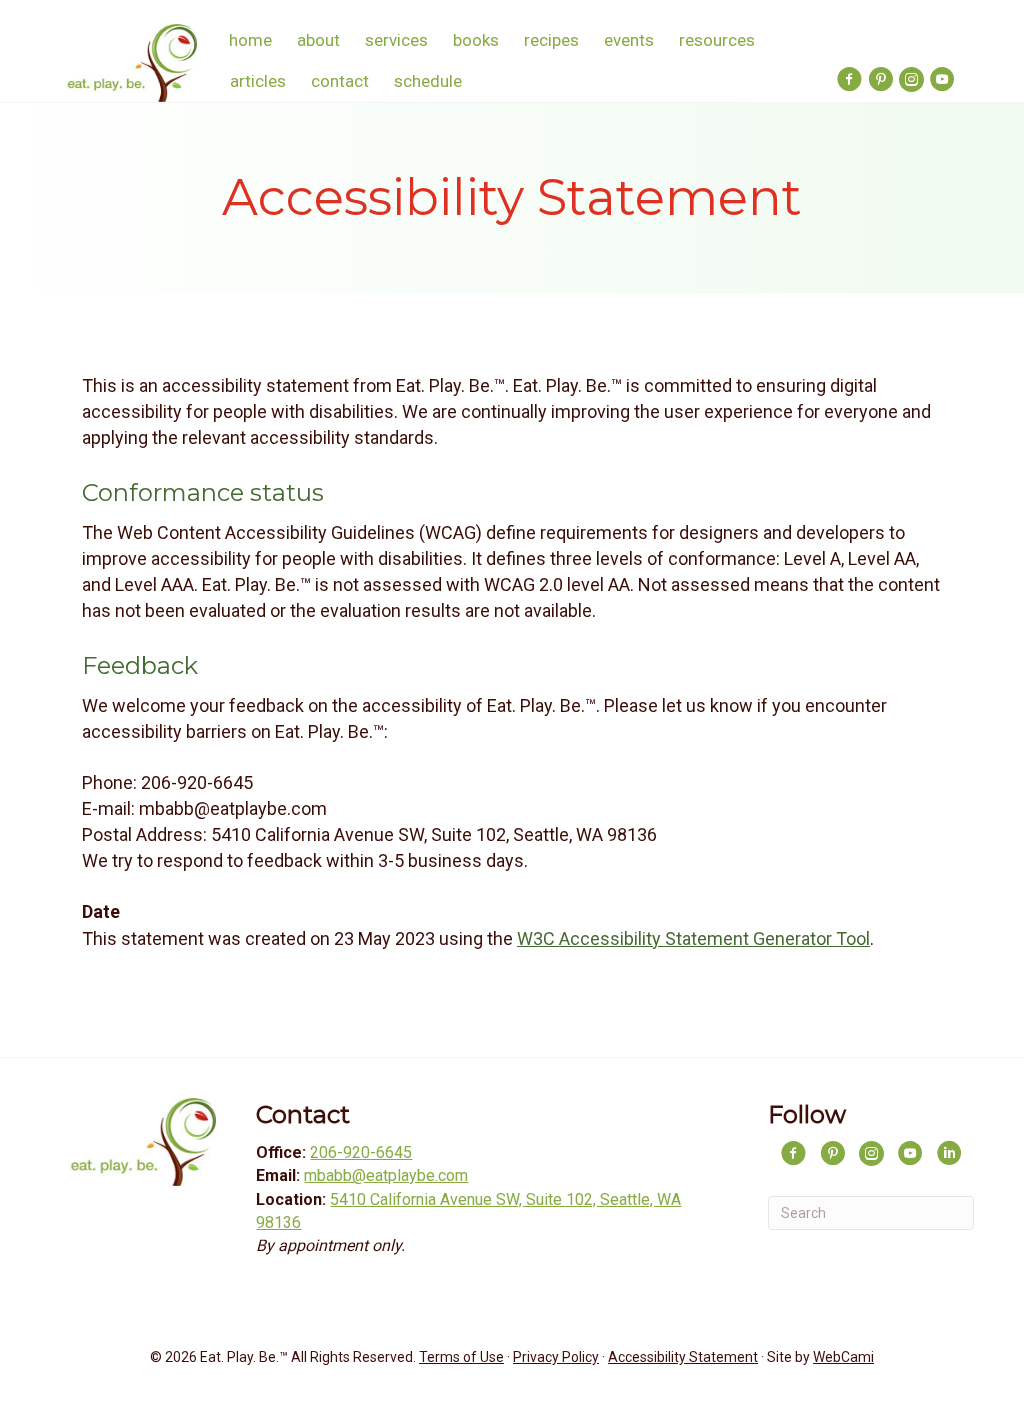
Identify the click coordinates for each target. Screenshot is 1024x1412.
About (318, 40)
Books (476, 40)
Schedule (428, 81)
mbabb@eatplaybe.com (386, 1175)
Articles (258, 81)
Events (629, 40)
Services (396, 40)
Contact (340, 81)
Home (250, 40)
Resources (717, 40)
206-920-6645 (361, 1152)
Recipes (551, 40)
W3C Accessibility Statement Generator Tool (693, 938)
